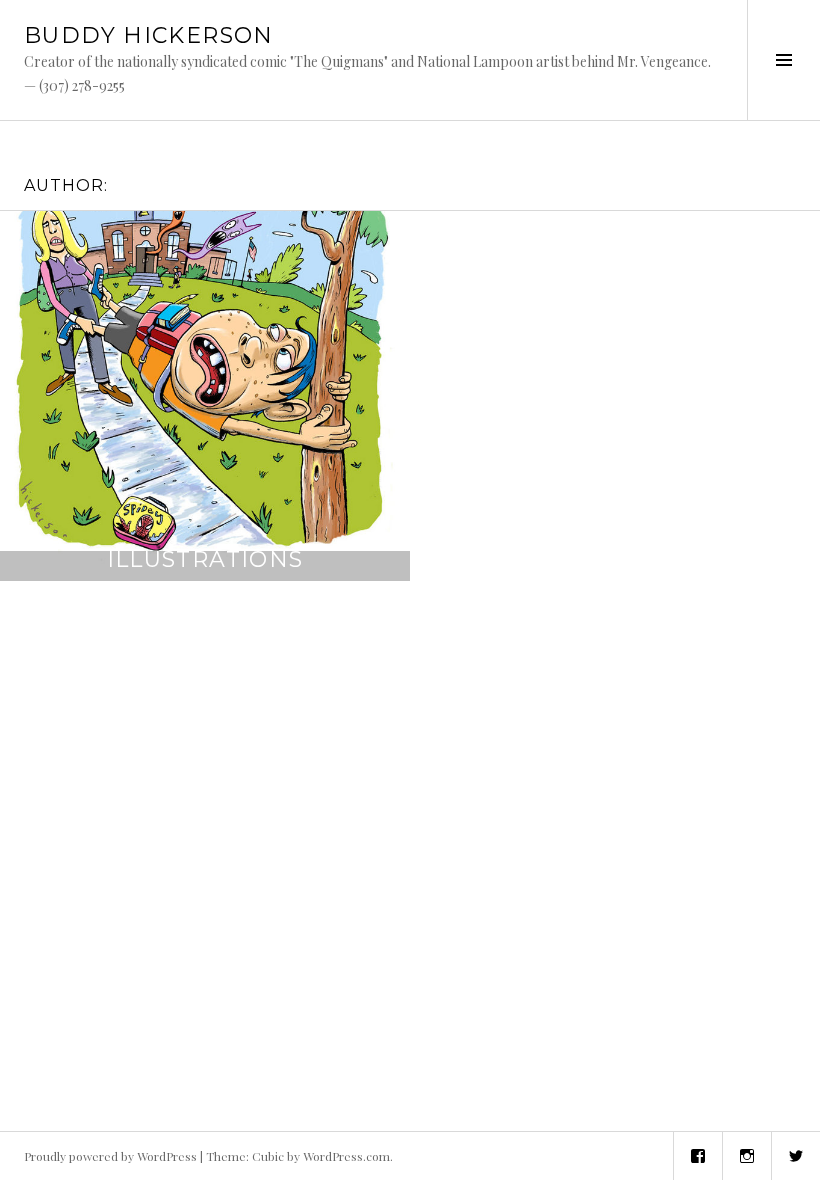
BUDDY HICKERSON (149, 35)
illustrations (205, 559)
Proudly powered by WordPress (110, 1156)
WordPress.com (346, 1156)
